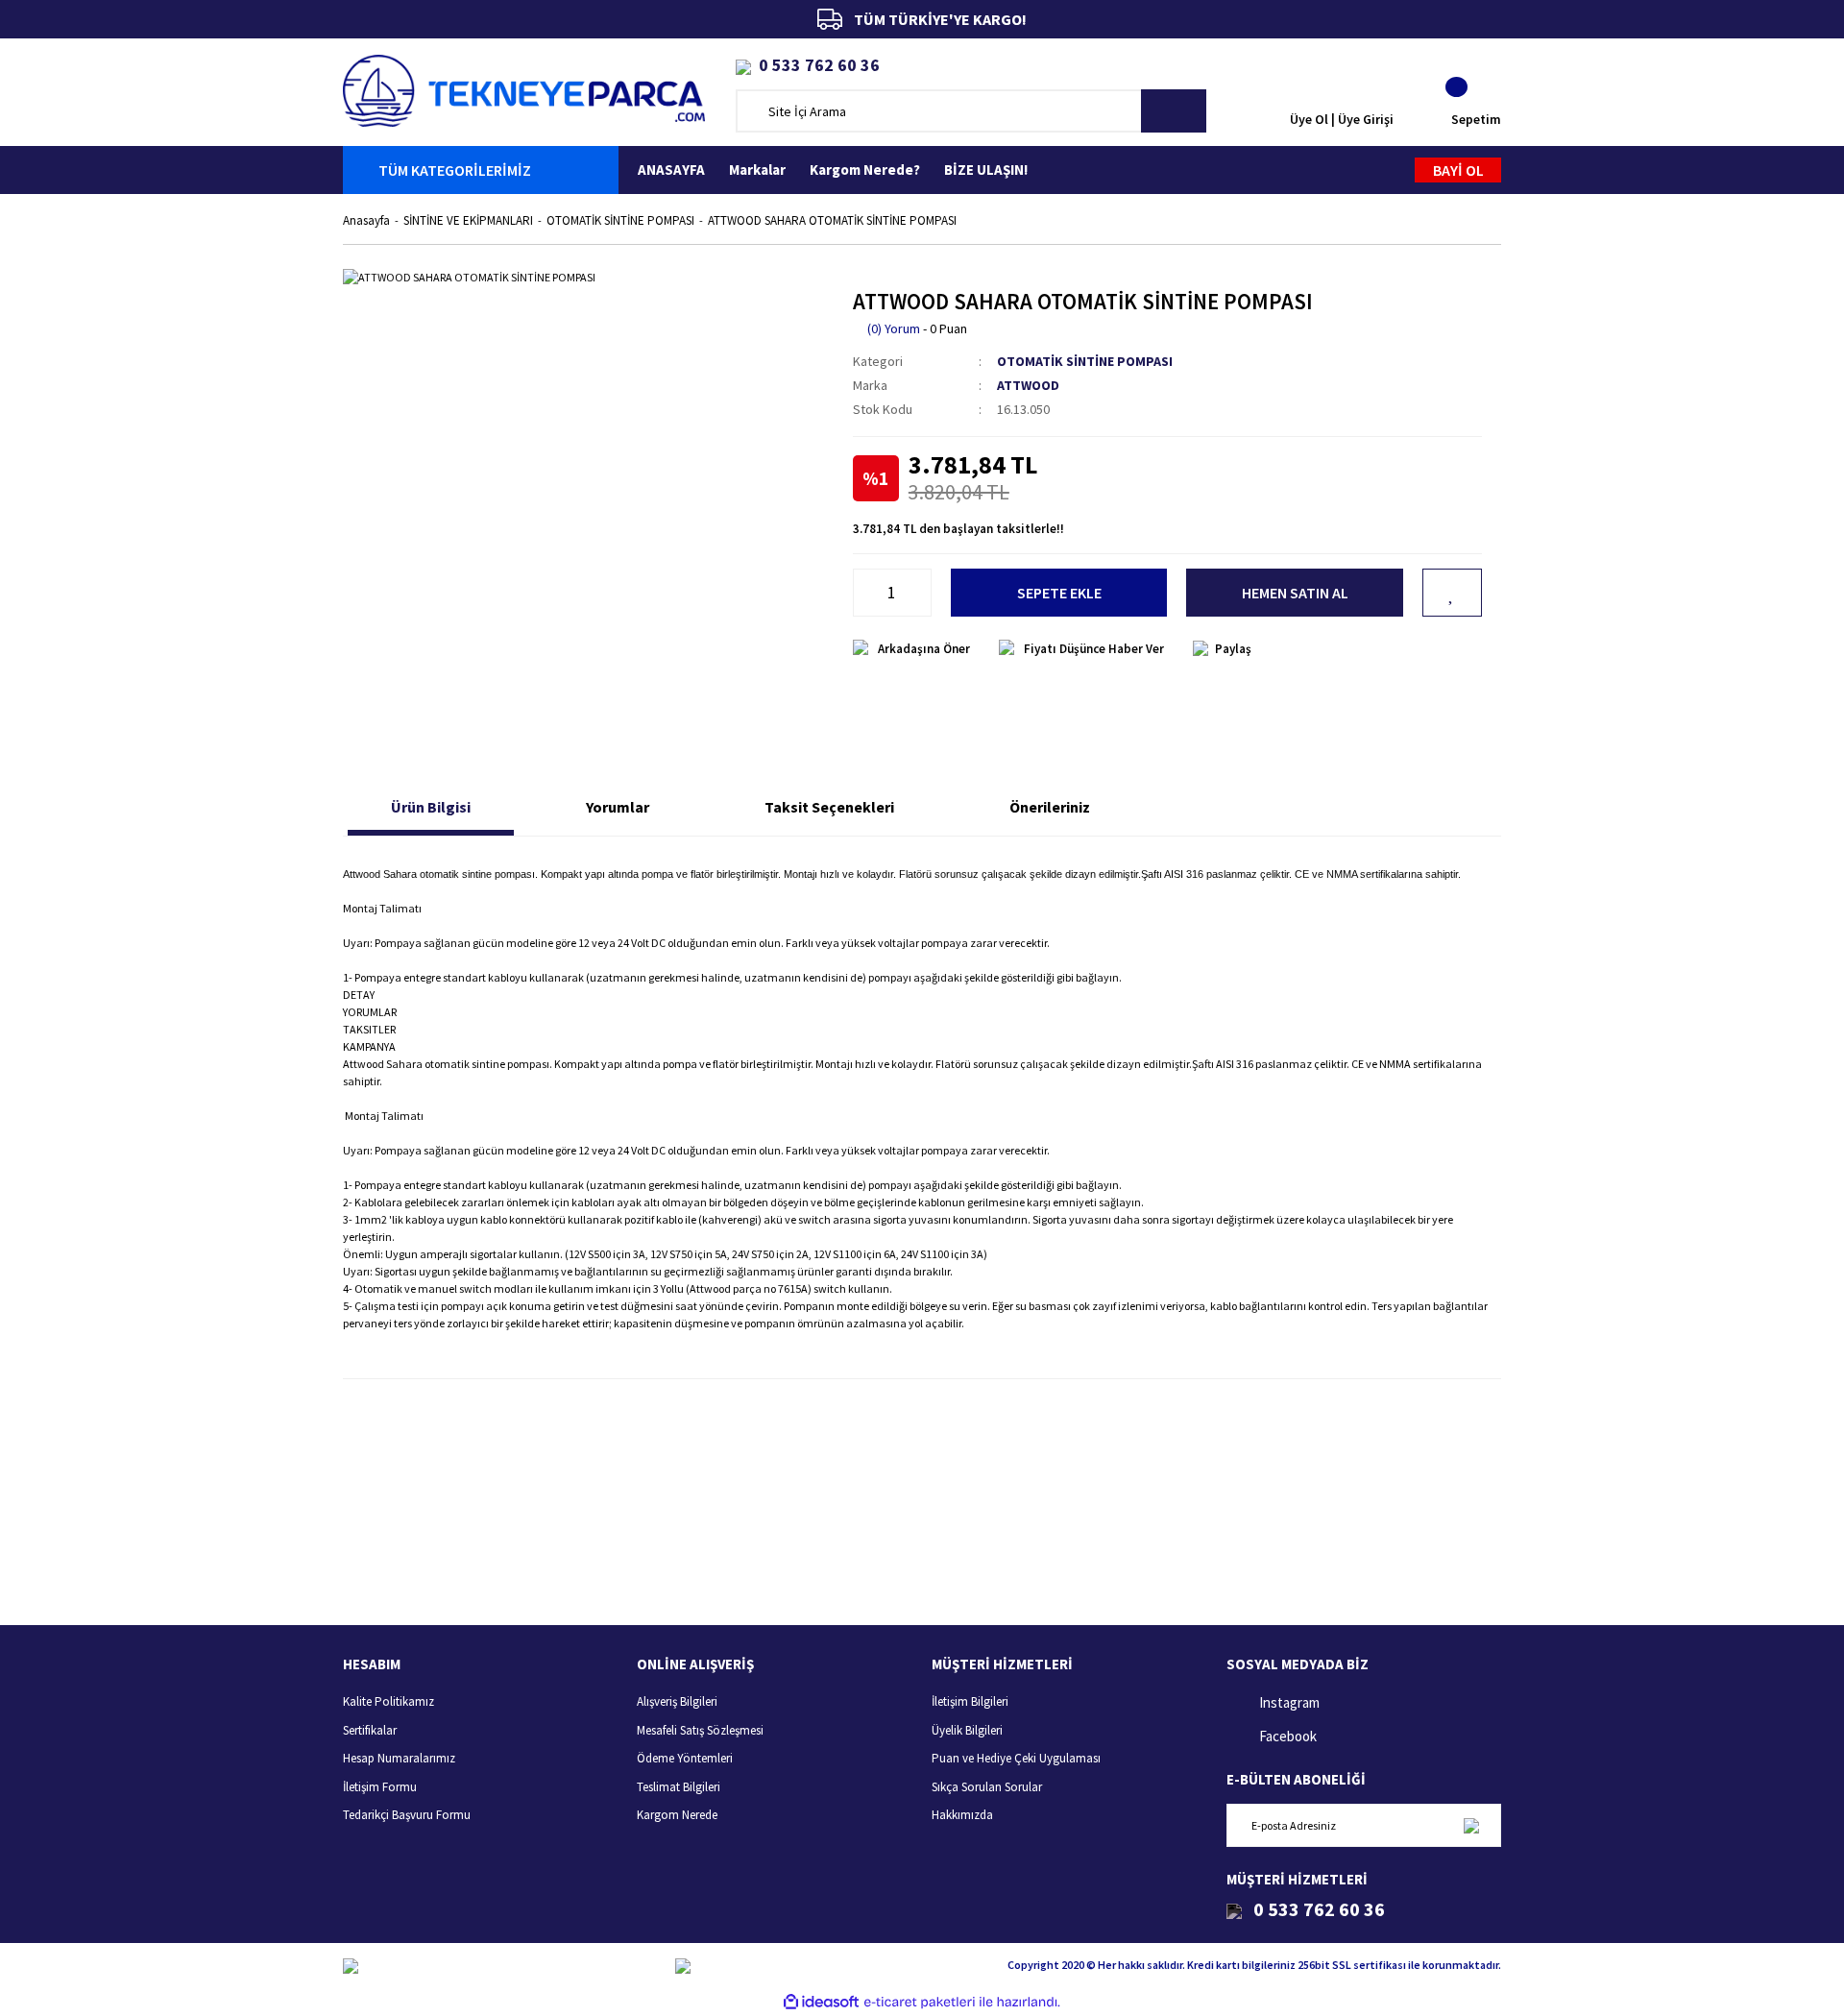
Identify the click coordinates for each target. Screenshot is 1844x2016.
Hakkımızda (962, 1815)
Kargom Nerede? (865, 170)
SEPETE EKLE (1059, 593)
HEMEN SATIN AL (1295, 593)
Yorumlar (618, 807)
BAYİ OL (1458, 170)
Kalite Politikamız (388, 1701)
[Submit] (1471, 1825)
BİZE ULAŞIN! (986, 170)
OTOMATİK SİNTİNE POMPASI (1085, 361)
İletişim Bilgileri (970, 1701)
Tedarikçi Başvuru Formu (407, 1815)
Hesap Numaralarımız (399, 1758)
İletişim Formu (380, 1787)
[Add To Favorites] (1452, 593)
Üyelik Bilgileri (967, 1730)
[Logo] (524, 89)
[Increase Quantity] (921, 593)
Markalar (757, 170)
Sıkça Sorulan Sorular (987, 1787)
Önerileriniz (1050, 807)
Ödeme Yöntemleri (685, 1758)
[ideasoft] (821, 2002)
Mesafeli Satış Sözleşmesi (700, 1730)
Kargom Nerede (677, 1815)
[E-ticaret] (920, 2002)
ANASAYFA (671, 170)
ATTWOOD (1028, 385)
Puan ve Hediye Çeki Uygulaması (1016, 1758)
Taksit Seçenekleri (829, 807)
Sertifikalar (370, 1730)
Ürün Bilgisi (431, 807)
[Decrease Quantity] (863, 593)
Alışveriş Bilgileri (677, 1701)
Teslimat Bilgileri (679, 1787)
